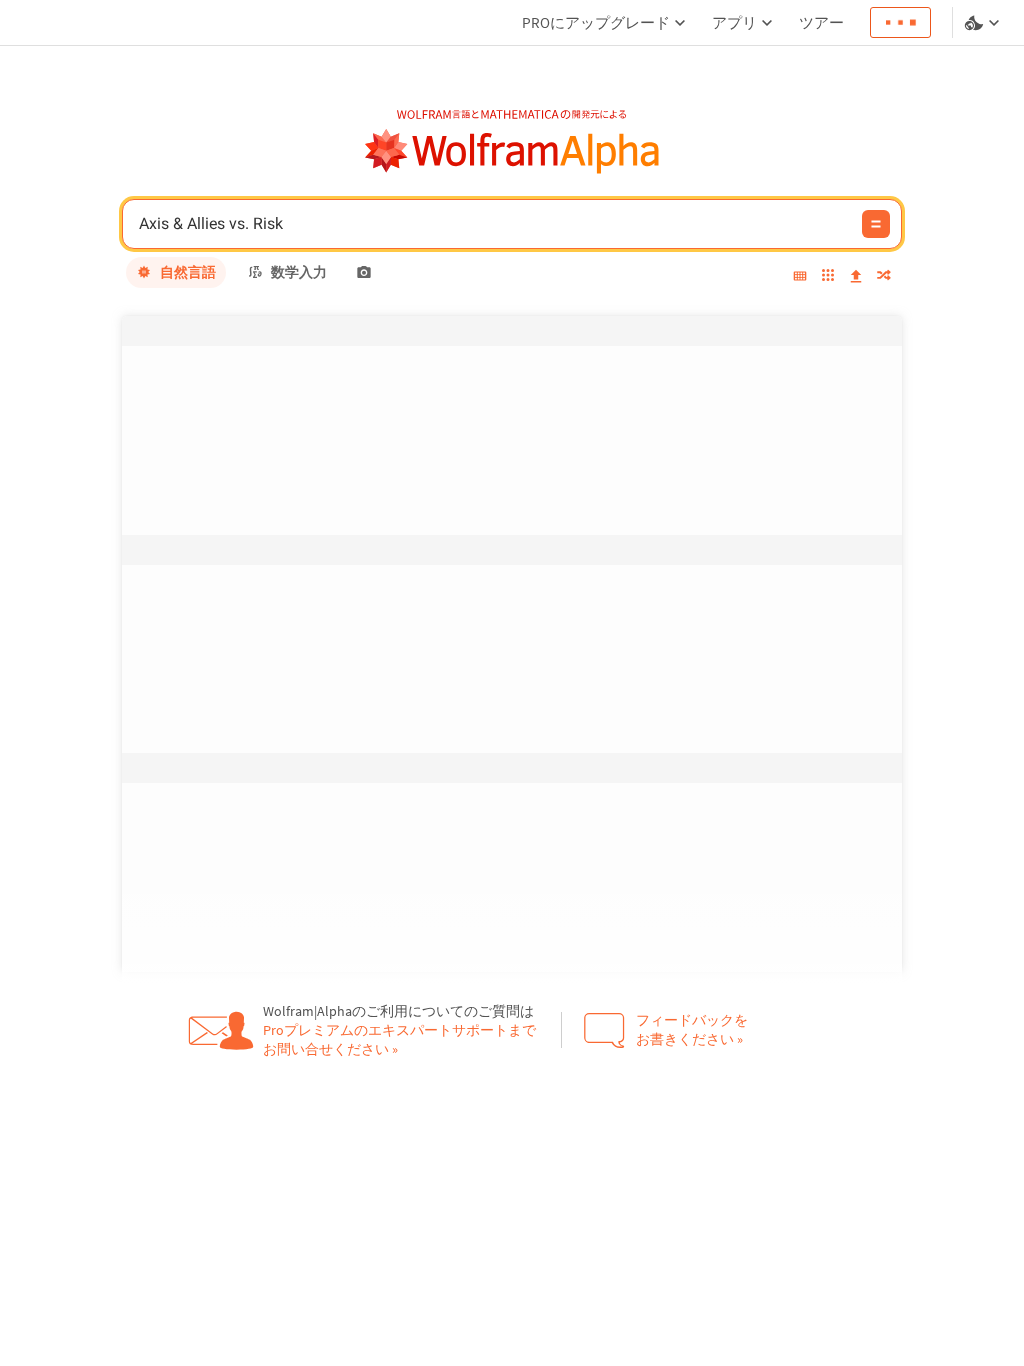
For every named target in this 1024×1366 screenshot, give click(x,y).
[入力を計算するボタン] (876, 224)
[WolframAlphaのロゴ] (512, 151)
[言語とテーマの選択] (984, 23)
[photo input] (364, 272)
